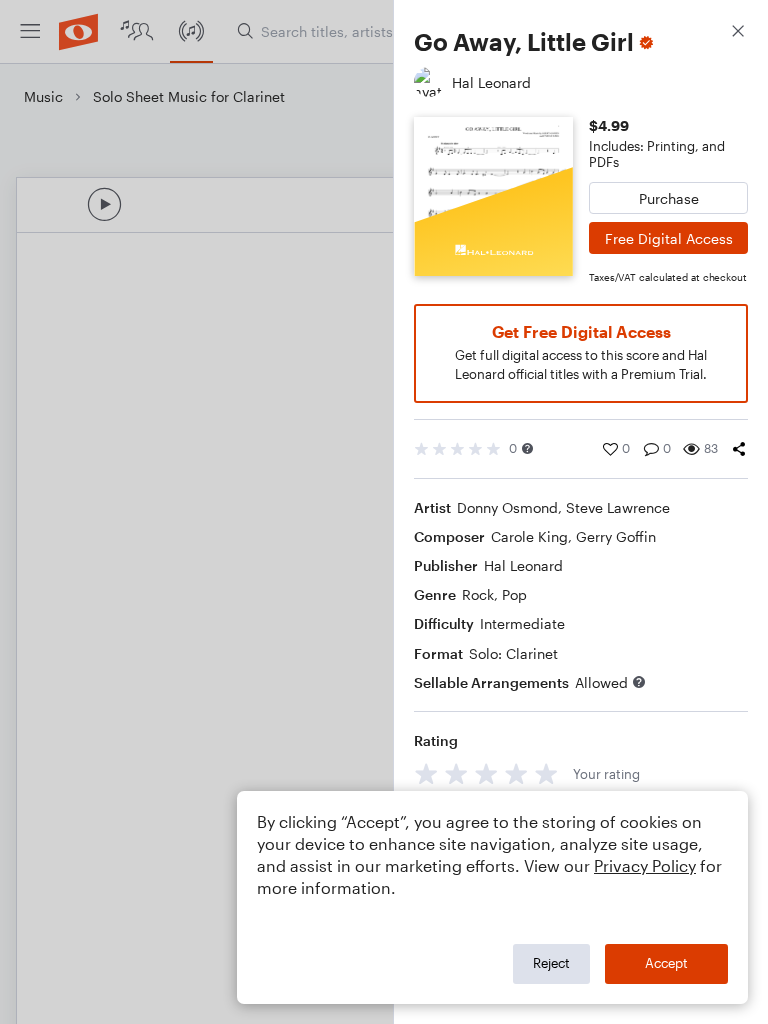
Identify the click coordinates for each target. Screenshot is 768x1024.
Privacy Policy (645, 865)
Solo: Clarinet (513, 653)
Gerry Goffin (616, 536)
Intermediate (522, 623)
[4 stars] (516, 773)
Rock (478, 594)
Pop (514, 594)
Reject (551, 963)
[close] (738, 33)
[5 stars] (546, 773)
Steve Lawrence (618, 507)
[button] (527, 448)
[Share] (739, 449)
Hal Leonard (523, 565)
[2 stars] (456, 773)
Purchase (669, 198)
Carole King (529, 536)
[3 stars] (486, 773)
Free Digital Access (669, 238)
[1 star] (426, 773)
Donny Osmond (507, 507)
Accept (666, 963)
